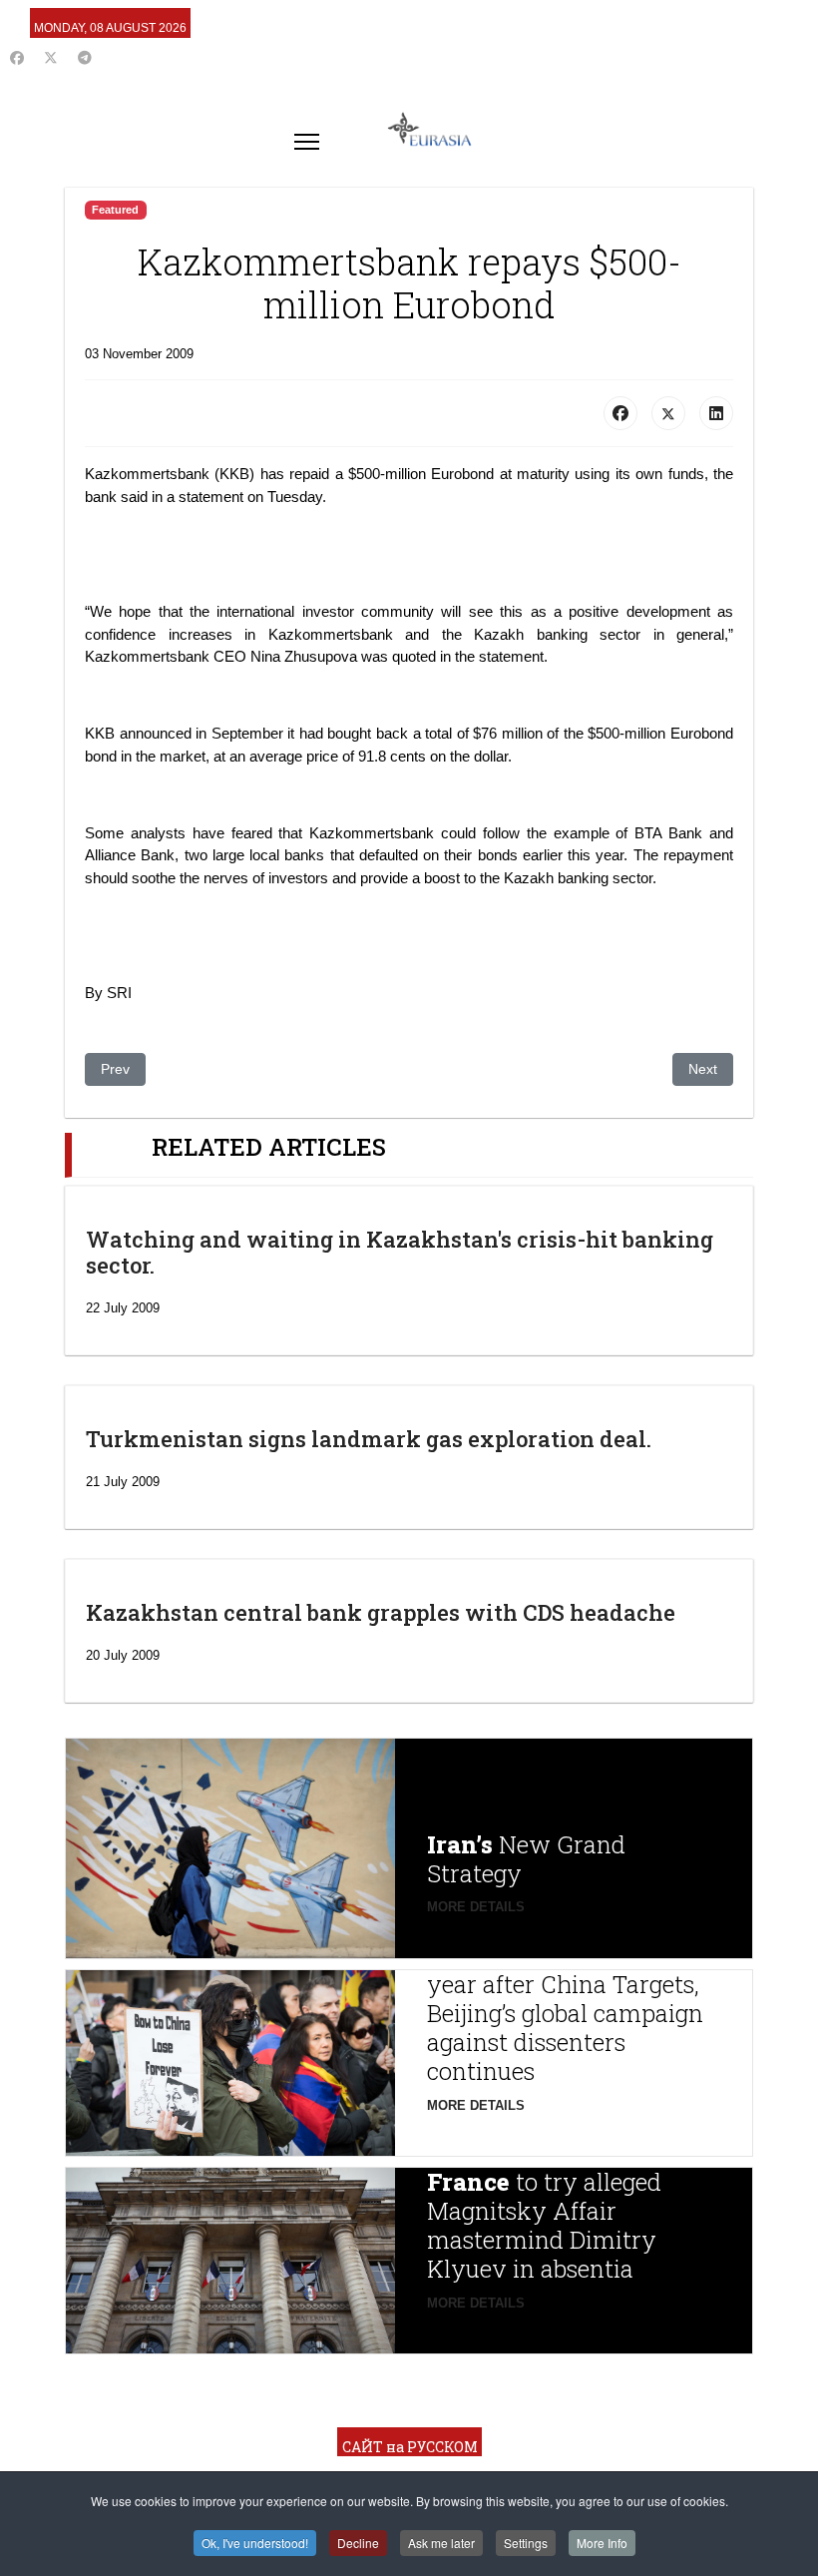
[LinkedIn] (716, 413)
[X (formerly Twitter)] (668, 413)
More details (476, 1907)
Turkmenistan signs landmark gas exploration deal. (369, 1439)
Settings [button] (526, 2543)
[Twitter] (51, 58)
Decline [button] (358, 2543)
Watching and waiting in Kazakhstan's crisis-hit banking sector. (400, 1252)
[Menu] (307, 142)
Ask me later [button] (441, 2543)
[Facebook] (17, 58)
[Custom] (85, 58)
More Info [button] (602, 2543)
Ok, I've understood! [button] (255, 2543)
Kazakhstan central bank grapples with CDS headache (381, 1612)
